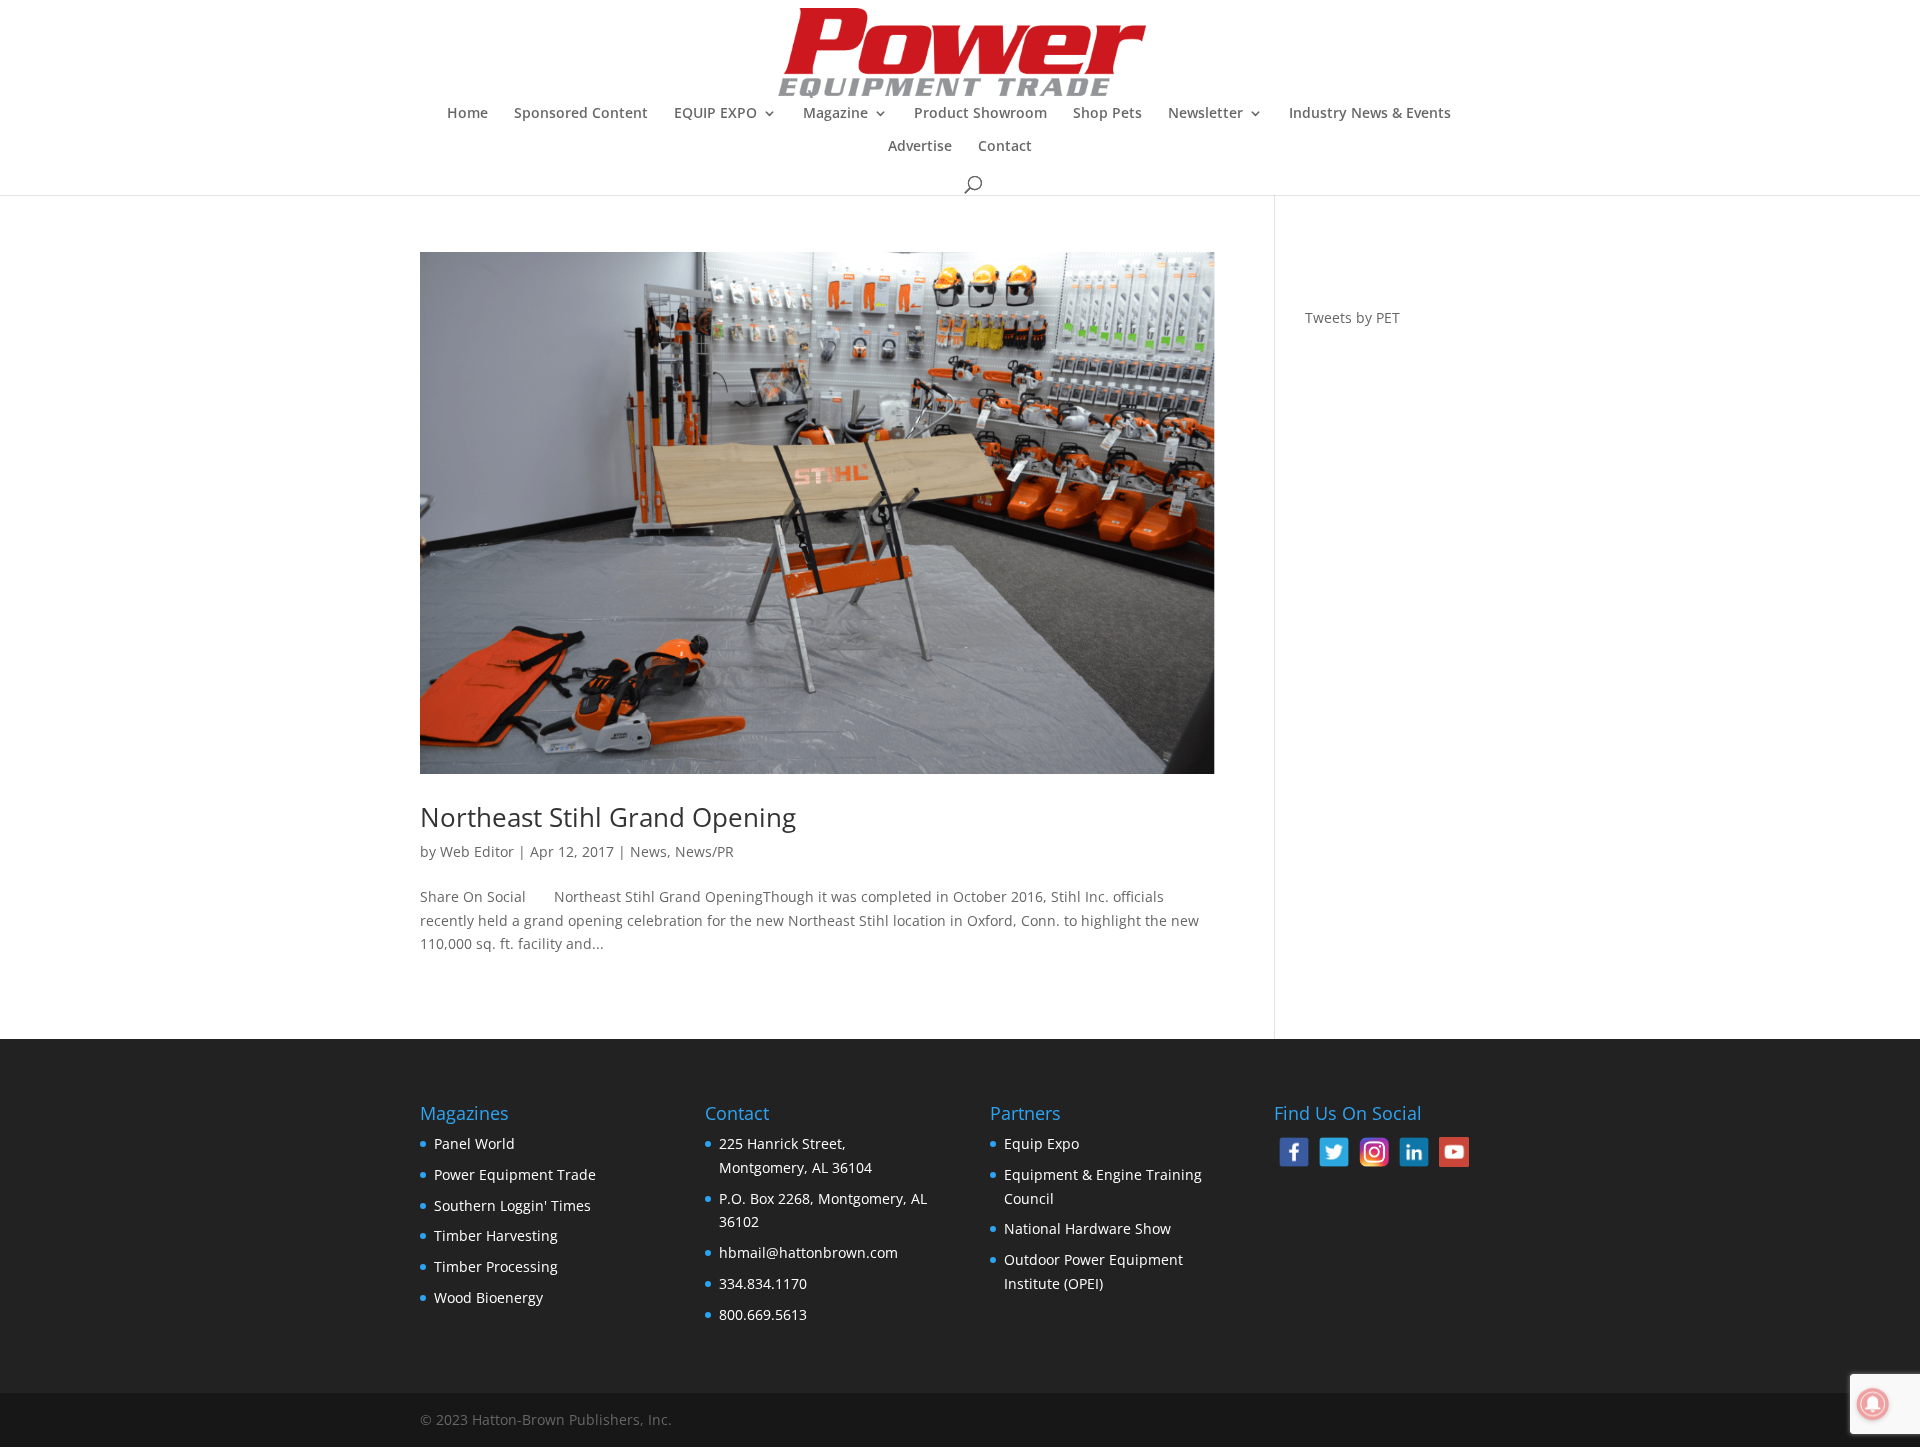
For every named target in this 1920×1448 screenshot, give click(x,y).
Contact (1005, 147)
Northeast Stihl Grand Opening (608, 817)
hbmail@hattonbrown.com (808, 1252)
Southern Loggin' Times (512, 1205)
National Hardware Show (1087, 1228)
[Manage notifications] (1873, 1404)
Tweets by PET (1352, 317)
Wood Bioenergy (488, 1297)
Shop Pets (1107, 114)
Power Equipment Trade (515, 1174)
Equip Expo (1041, 1143)
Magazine (835, 114)
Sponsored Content (581, 114)
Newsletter (1205, 114)
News (648, 851)
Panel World (474, 1143)
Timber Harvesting (496, 1235)
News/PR (704, 851)
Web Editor (477, 851)
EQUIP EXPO (715, 114)
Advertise (920, 147)
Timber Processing (496, 1266)
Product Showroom (980, 114)
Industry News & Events (1370, 114)
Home (467, 114)
